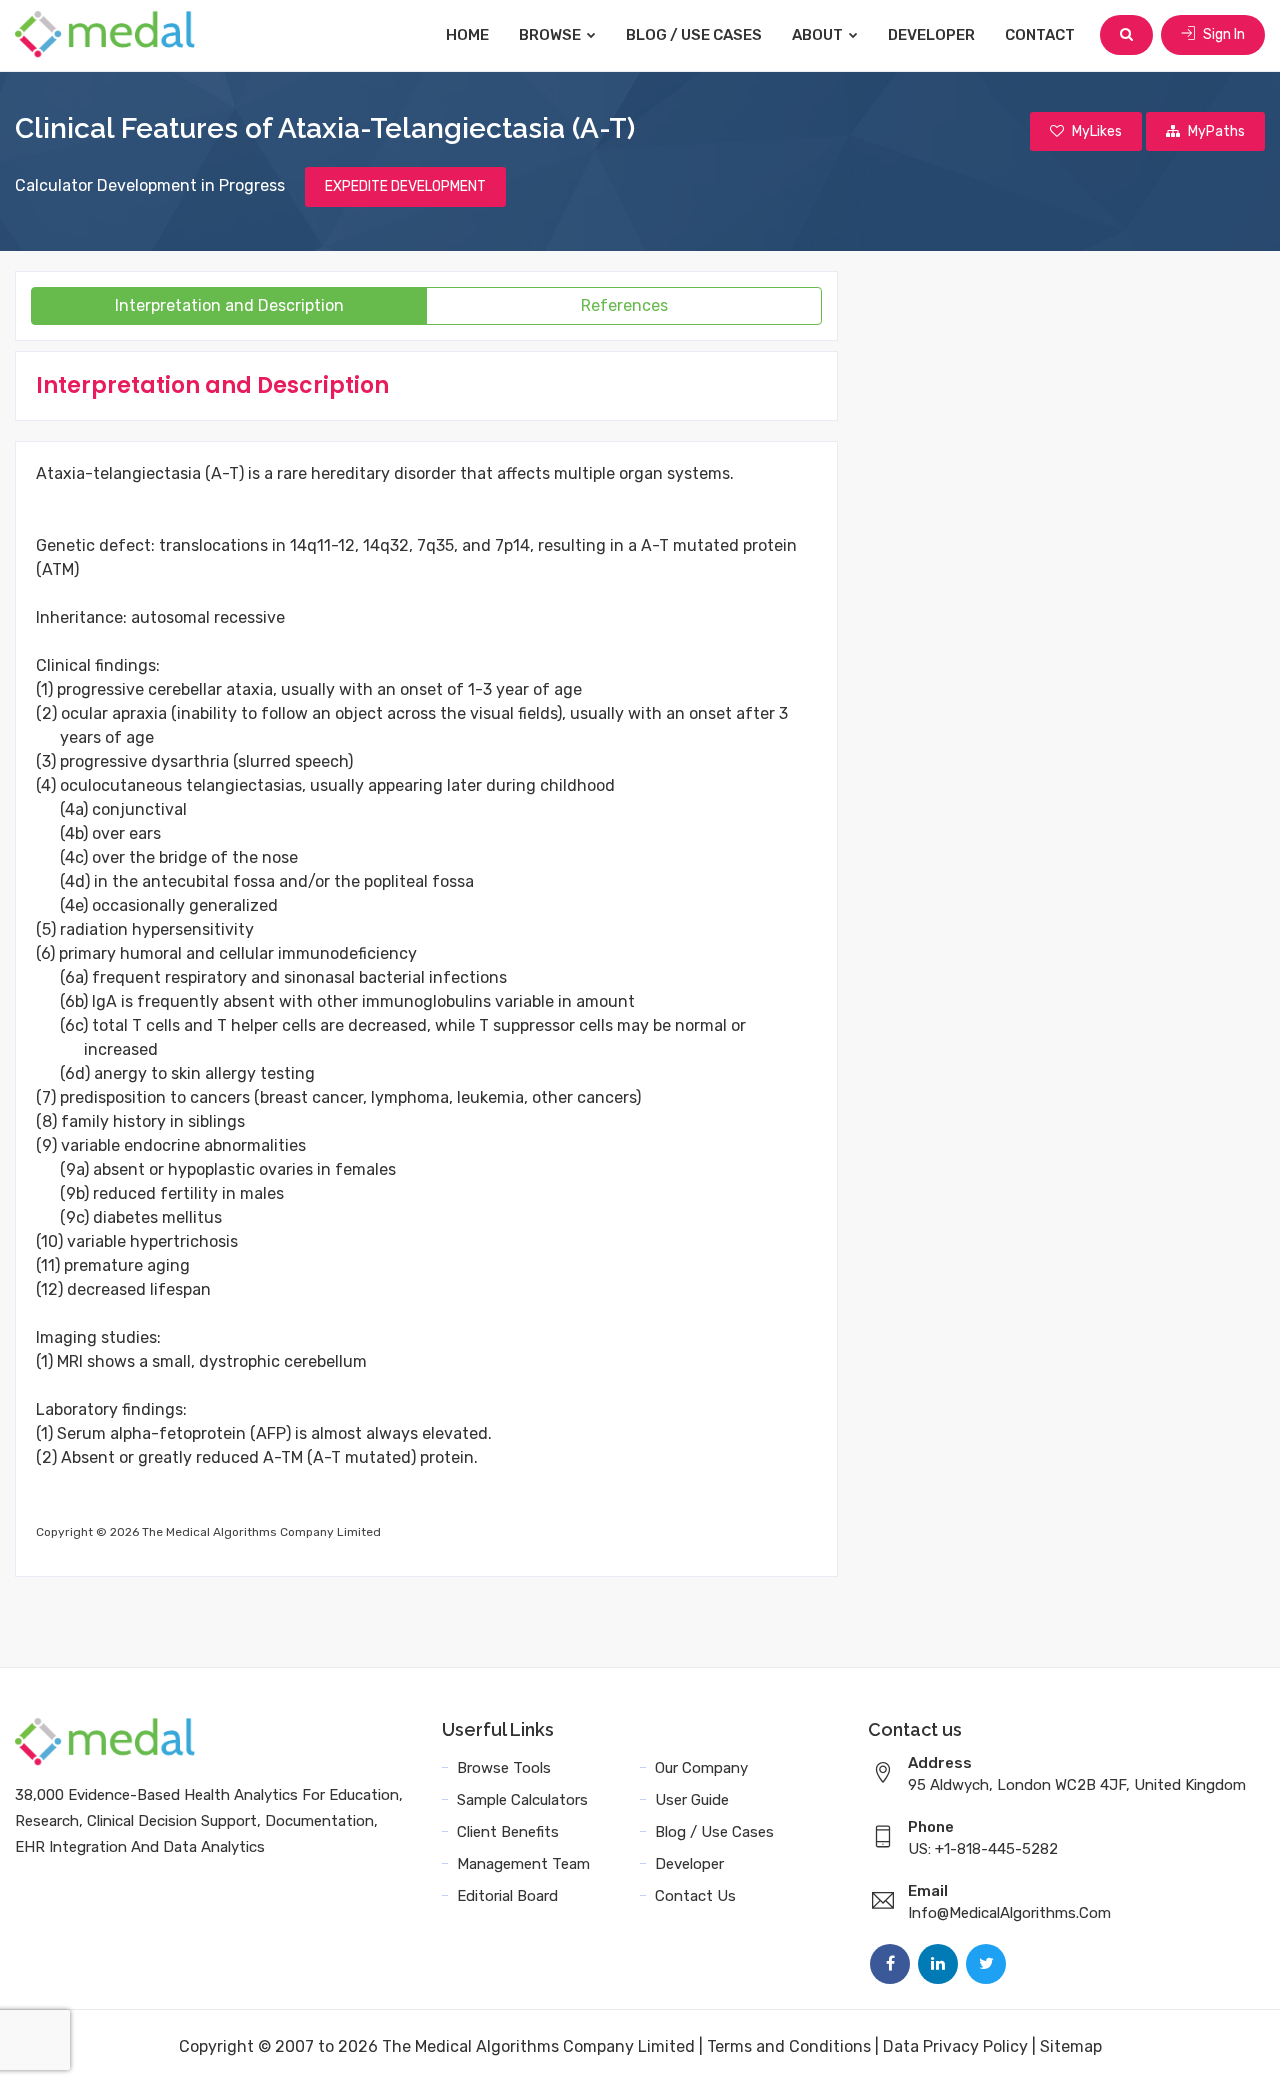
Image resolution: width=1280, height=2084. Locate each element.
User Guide (692, 1800)
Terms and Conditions (789, 2046)
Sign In (1222, 34)
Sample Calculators (522, 1800)
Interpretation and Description (229, 305)
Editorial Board (507, 1896)
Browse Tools (504, 1768)
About (819, 35)
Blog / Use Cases (694, 35)
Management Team (523, 1864)
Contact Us (695, 1896)
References (624, 305)
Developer (931, 35)
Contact (1040, 35)
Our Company (701, 1768)
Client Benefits (508, 1832)
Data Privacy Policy (955, 2046)
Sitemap (1071, 2046)
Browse (551, 35)
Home (467, 35)
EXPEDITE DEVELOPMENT (405, 186)
